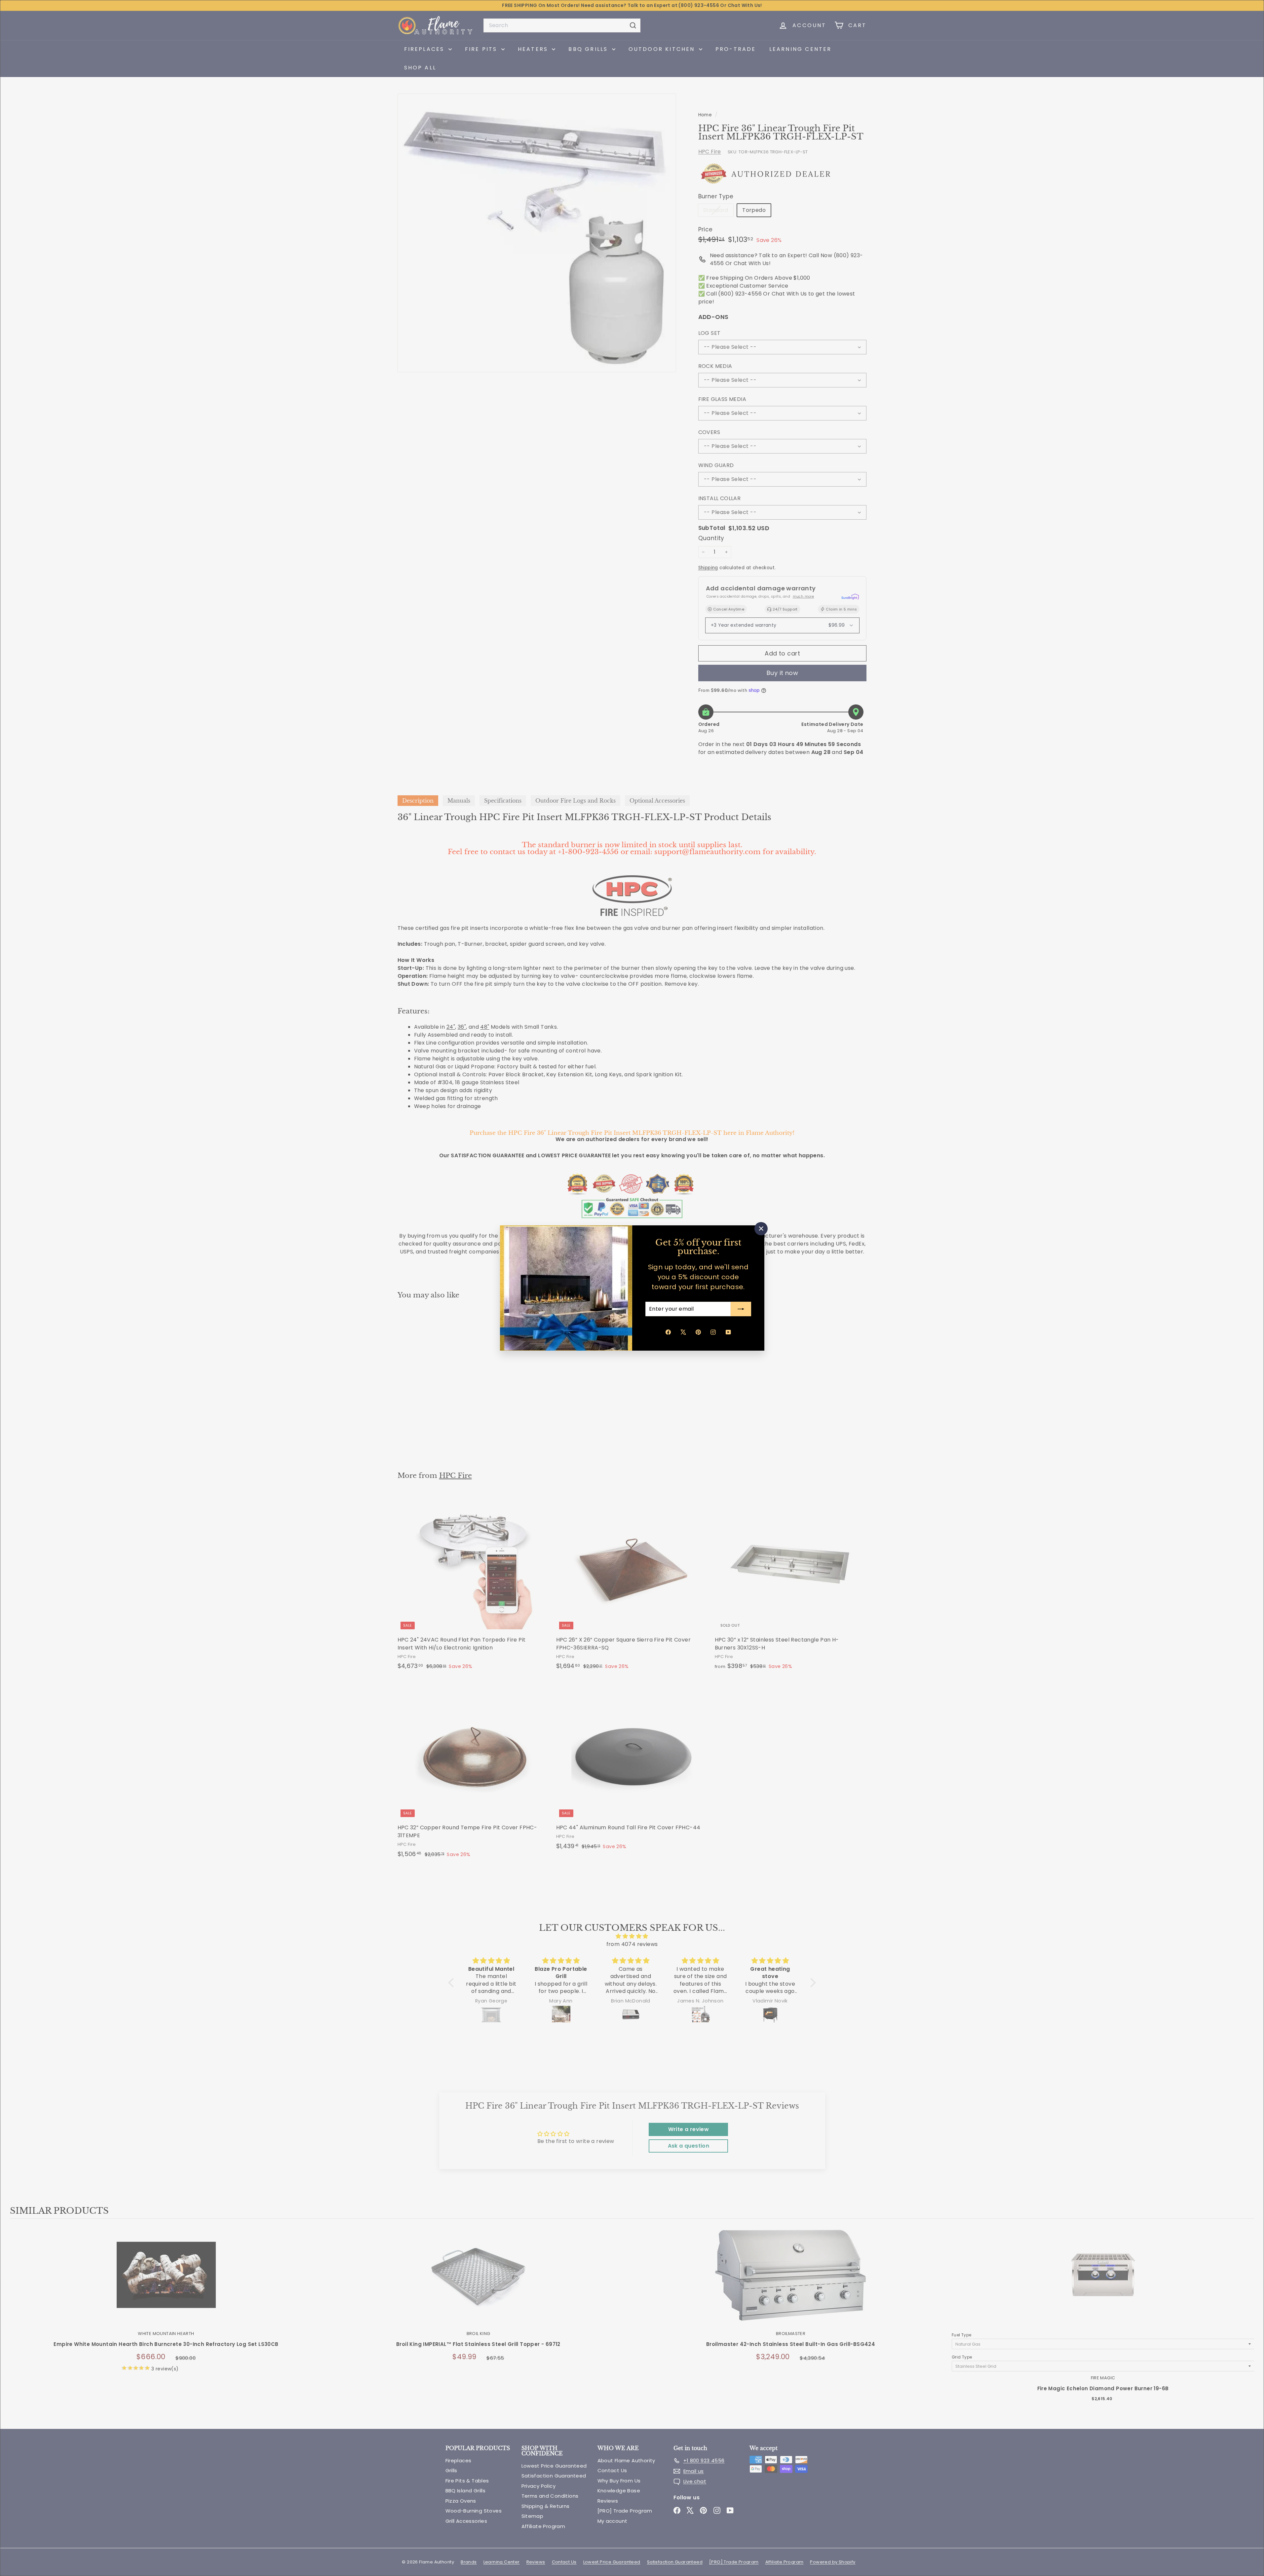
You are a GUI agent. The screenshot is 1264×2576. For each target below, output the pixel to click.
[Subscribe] (741, 1309)
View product (166, 2282)
